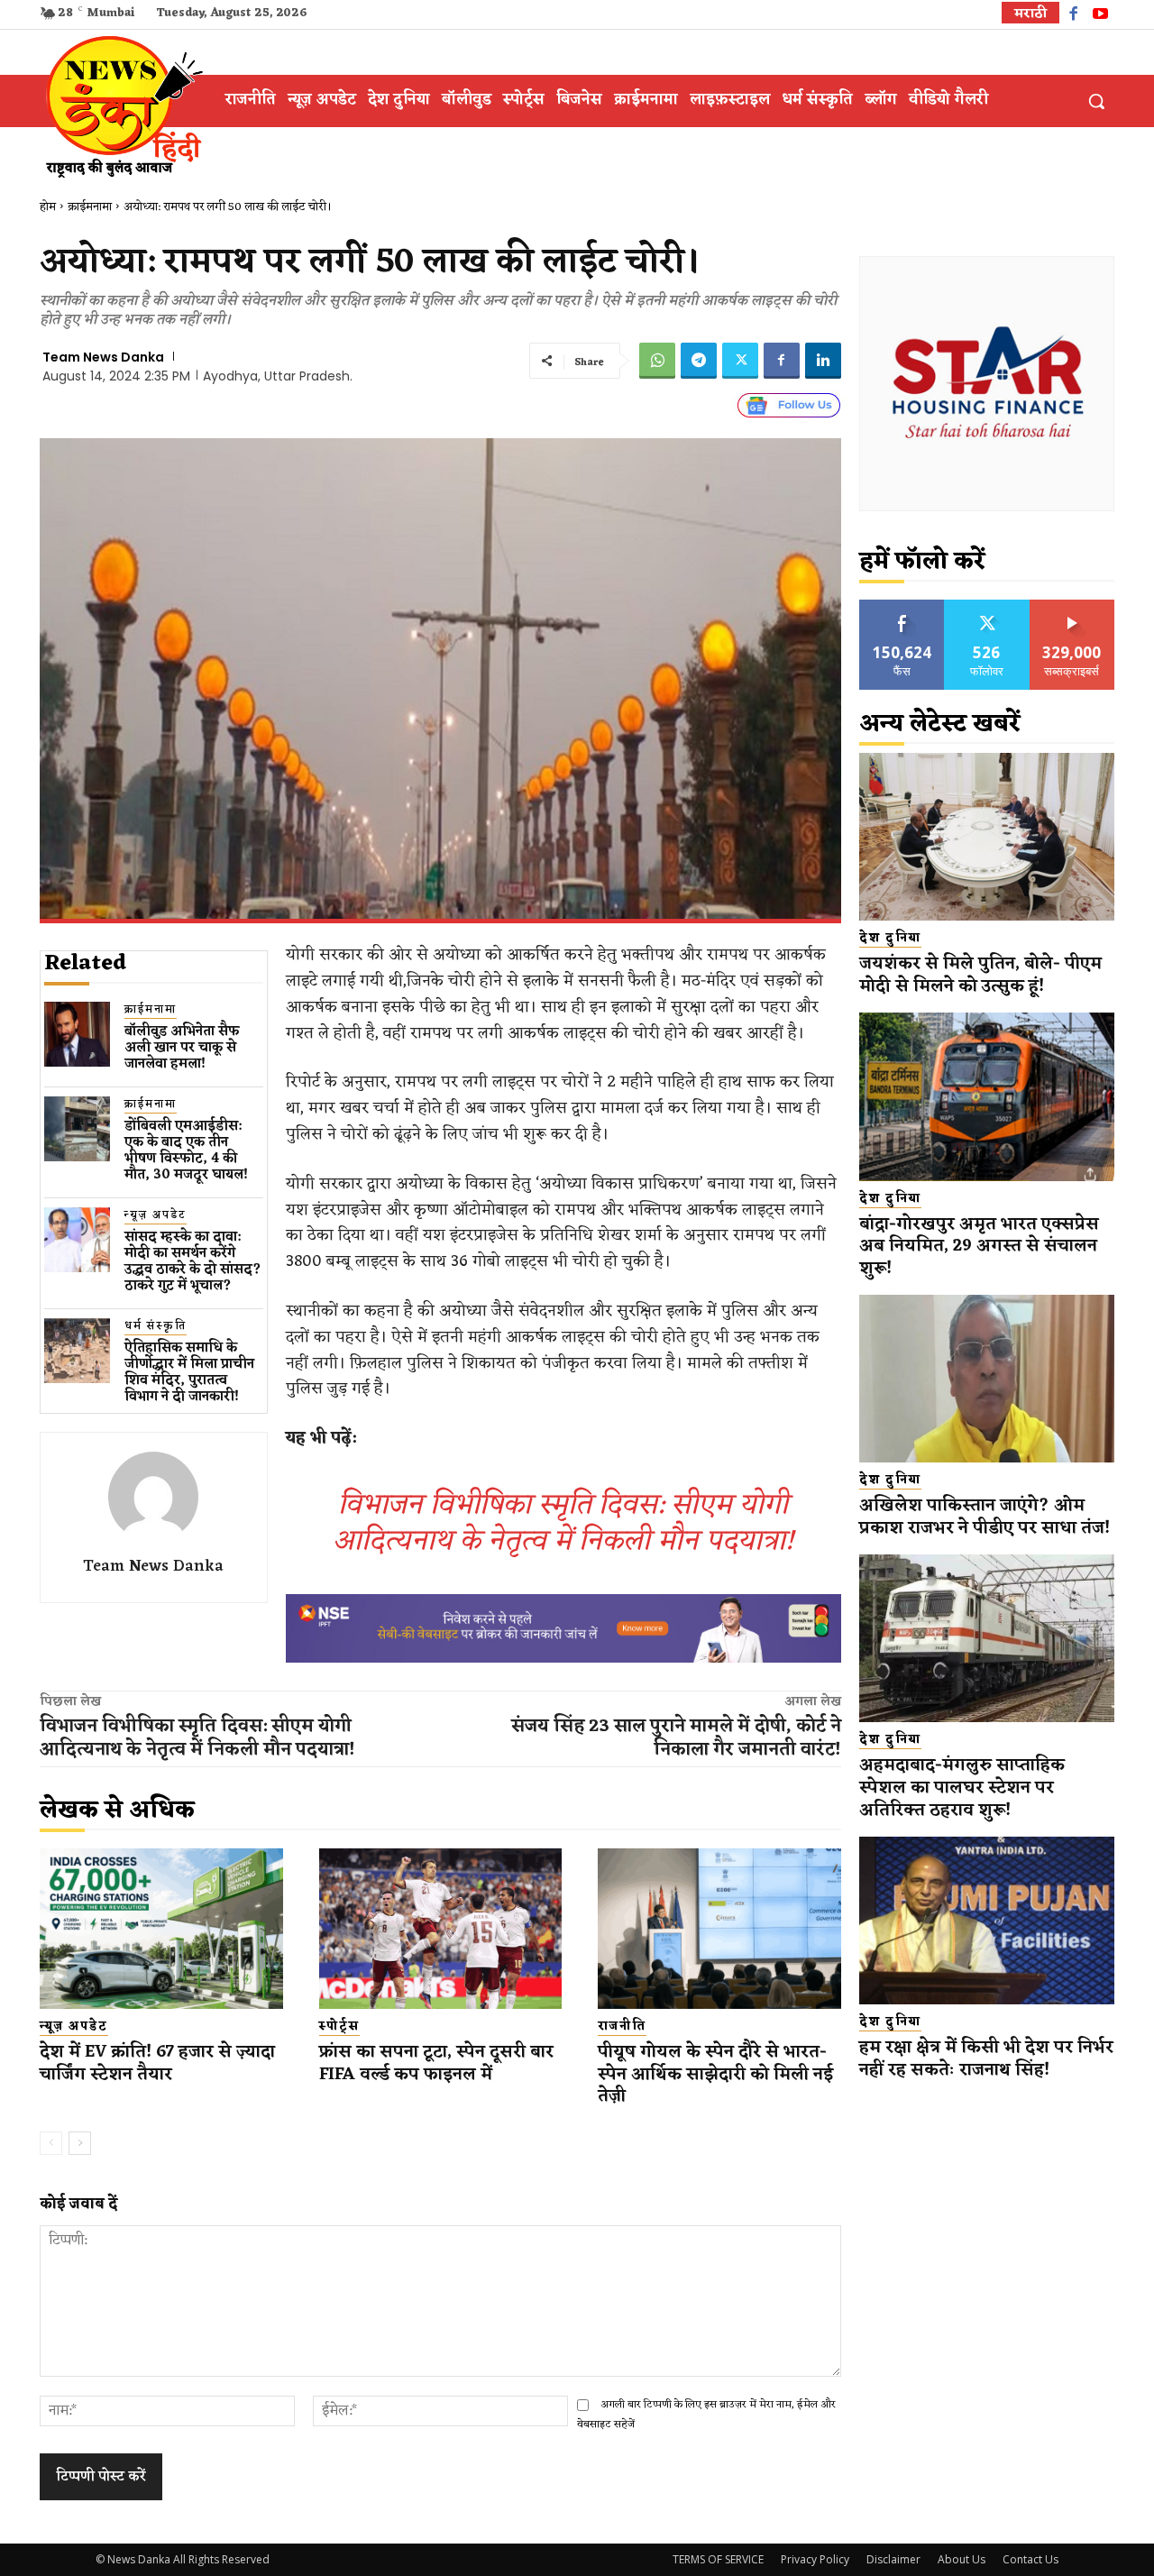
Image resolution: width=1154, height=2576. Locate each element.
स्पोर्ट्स (339, 2027)
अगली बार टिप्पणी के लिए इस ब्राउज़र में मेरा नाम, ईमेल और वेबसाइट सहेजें (706, 2414)
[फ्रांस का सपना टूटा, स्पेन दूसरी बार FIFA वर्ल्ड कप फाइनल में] (441, 1929)
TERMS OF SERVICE (718, 2559)
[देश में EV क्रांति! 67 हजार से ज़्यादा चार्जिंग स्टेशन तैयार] (161, 1929)
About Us (962, 2559)
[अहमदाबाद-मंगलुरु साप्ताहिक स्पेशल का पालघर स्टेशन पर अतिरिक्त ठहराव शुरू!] (987, 1639)
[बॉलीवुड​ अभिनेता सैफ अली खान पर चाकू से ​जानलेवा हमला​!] (77, 1035)
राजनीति (622, 2027)
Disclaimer (893, 2559)
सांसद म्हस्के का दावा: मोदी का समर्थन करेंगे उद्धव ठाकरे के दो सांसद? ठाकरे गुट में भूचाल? (193, 1262)
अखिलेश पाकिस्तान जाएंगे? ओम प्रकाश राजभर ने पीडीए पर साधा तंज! (987, 1517)
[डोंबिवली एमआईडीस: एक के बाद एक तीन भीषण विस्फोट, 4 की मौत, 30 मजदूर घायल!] (77, 1129)
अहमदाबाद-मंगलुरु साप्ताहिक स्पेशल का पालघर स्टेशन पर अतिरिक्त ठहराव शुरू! (962, 1788)
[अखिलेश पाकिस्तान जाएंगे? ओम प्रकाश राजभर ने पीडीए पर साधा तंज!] (987, 1379)
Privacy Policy (815, 2559)
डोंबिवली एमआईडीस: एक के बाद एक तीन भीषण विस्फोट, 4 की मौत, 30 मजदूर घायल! (186, 1151)
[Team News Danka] (153, 1497)
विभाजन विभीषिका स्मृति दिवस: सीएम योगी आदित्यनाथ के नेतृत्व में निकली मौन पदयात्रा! (563, 1523)
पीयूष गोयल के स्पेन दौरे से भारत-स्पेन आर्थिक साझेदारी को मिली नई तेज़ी (715, 2074)
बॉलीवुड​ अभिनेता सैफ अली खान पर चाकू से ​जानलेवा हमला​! (182, 1048)
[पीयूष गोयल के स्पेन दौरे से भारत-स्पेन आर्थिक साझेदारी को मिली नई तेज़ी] (719, 1929)
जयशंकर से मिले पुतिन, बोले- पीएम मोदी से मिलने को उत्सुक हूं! (980, 975)
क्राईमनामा (90, 207)
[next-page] (80, 2143)
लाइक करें (902, 606)
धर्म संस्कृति (156, 1327)
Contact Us (1030, 2559)
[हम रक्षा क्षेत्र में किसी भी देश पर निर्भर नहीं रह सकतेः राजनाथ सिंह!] (987, 1921)
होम (48, 207)
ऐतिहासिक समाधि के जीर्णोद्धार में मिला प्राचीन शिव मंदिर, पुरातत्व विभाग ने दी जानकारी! (189, 1373)
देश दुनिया (890, 939)
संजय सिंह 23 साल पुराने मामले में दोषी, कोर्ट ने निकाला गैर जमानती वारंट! (676, 1738)
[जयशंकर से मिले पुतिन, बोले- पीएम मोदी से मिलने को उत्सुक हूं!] (987, 837)
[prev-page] (51, 2143)
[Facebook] (1073, 16)
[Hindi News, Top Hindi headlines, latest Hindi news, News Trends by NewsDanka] (122, 105)
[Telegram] (699, 361)
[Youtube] (1100, 16)
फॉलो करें (987, 606)
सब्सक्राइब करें (1072, 606)
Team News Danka (103, 357)
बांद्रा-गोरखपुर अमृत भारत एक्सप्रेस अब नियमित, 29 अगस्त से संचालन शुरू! (979, 1247)
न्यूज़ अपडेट (156, 1216)
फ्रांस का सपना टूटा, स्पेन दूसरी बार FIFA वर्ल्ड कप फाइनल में (436, 2063)
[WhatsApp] (657, 361)
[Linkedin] (823, 361)
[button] (1096, 101)
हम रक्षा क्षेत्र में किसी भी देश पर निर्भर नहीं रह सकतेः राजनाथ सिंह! (986, 2059)
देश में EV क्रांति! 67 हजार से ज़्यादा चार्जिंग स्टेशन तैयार (157, 2063)
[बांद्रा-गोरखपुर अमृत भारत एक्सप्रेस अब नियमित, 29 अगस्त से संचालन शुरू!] (987, 1097)
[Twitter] (740, 361)
